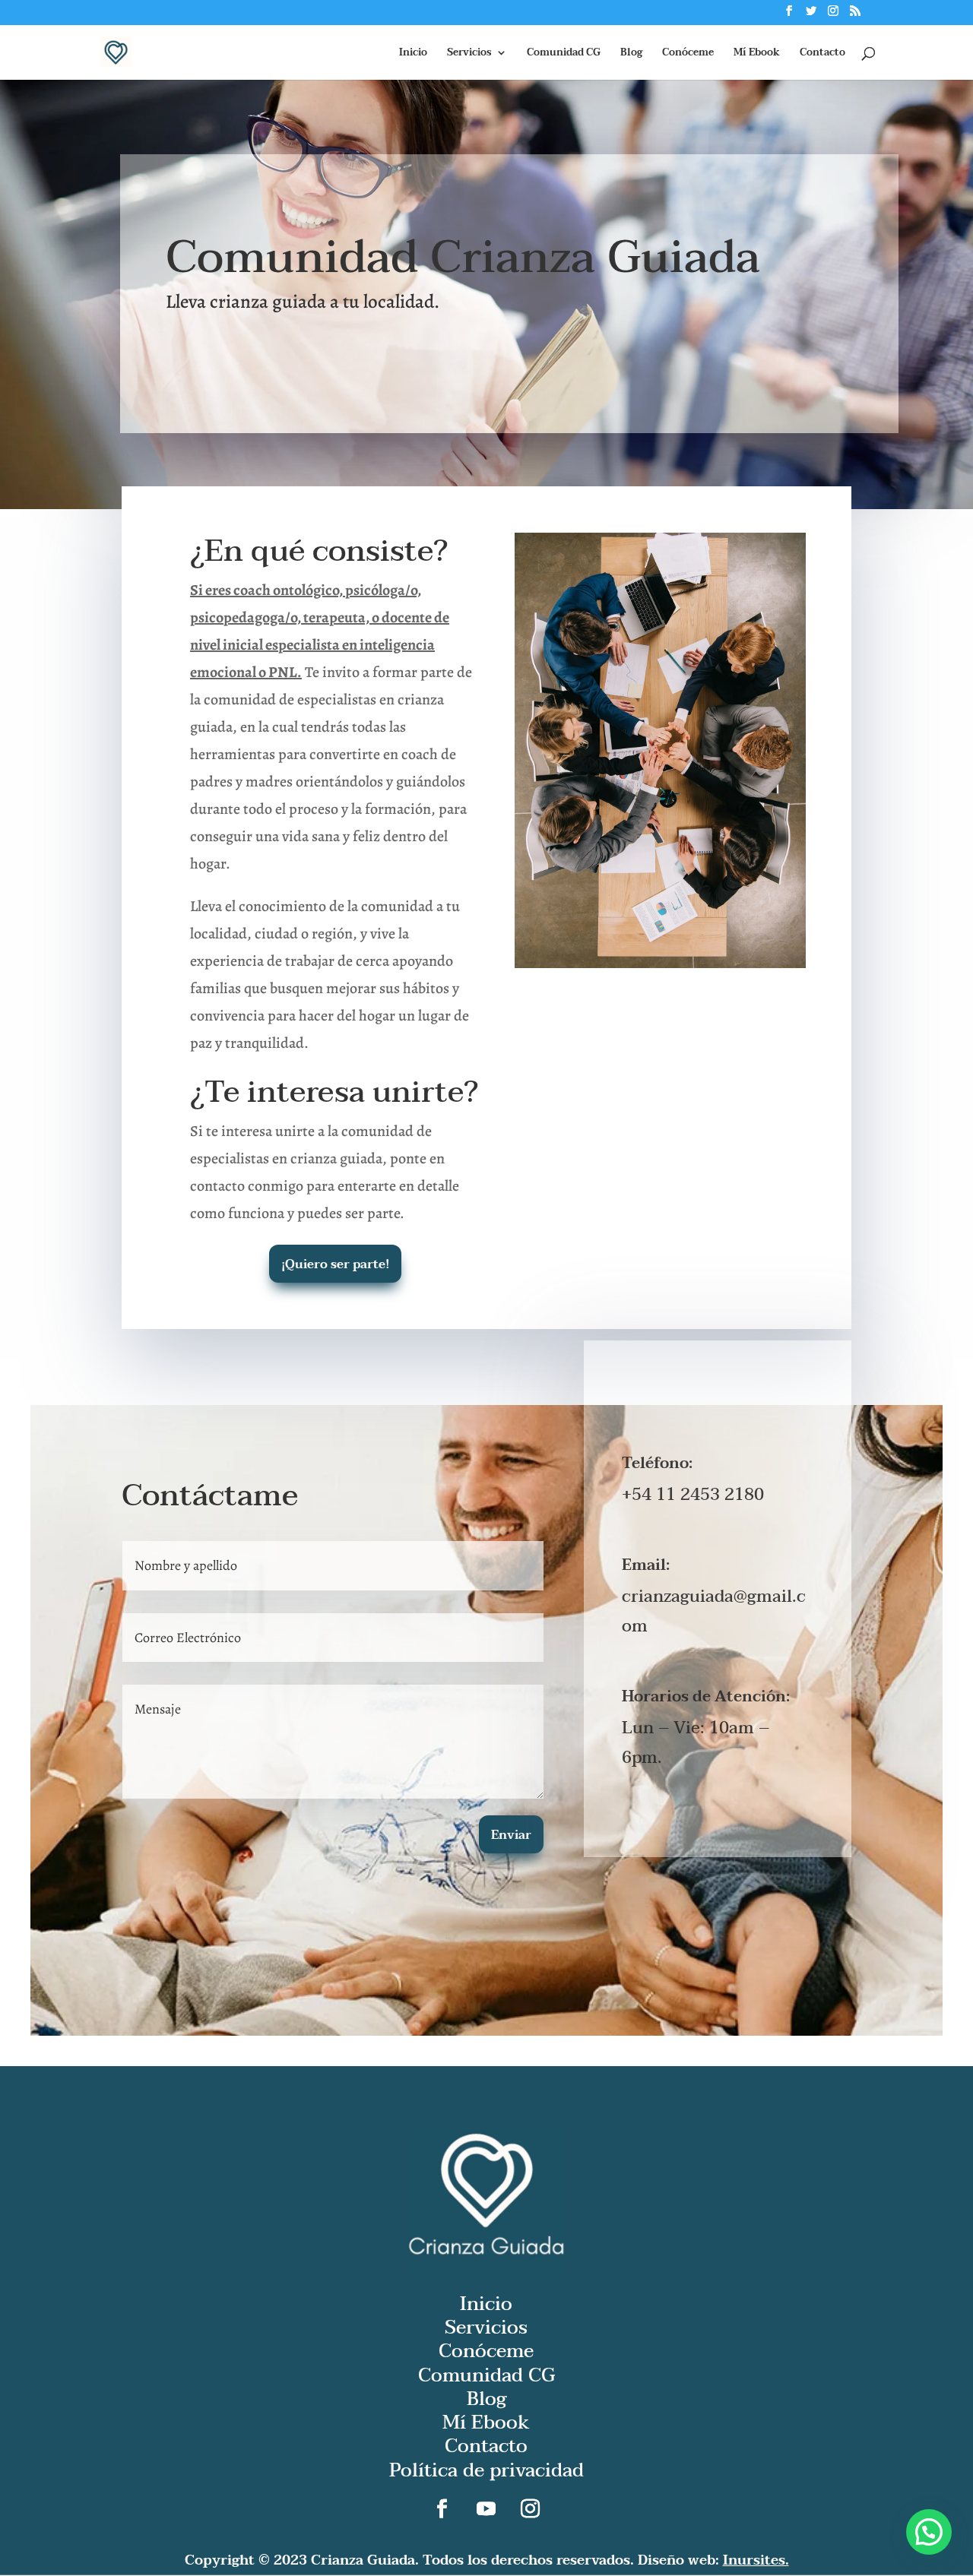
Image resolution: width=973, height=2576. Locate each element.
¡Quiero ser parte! (335, 1264)
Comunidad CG (564, 54)
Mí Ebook (757, 54)
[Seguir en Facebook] (442, 2509)
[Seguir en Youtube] (486, 2509)
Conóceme (688, 54)
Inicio (413, 54)
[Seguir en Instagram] (531, 2509)
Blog (631, 54)
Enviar (511, 1835)
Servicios (469, 54)
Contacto (822, 54)
